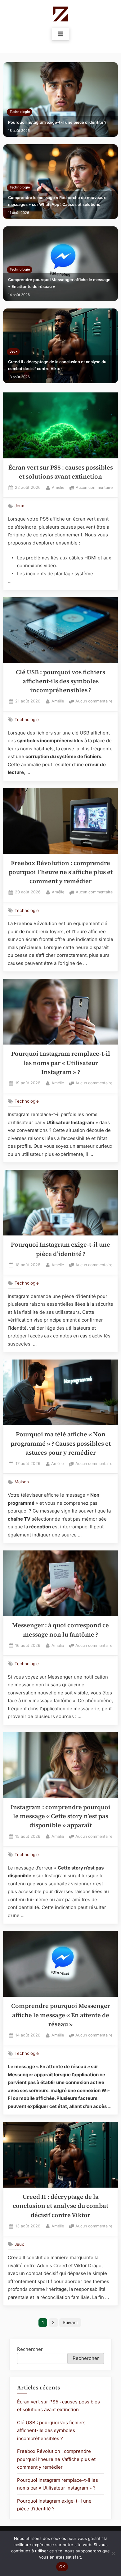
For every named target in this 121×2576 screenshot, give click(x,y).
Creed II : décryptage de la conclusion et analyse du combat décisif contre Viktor (57, 365)
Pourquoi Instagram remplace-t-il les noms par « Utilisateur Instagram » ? (61, 1063)
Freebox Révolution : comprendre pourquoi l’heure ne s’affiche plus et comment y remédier (61, 872)
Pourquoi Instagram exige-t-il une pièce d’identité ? (57, 122)
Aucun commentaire (94, 488)
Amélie (58, 487)
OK (62, 2567)
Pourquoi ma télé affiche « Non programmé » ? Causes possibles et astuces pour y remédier (61, 1443)
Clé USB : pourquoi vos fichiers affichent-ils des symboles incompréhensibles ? (60, 681)
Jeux (13, 352)
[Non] (113, 2553)
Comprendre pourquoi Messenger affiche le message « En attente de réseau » (59, 283)
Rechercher (30, 2349)
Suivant (70, 2322)
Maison (22, 1482)
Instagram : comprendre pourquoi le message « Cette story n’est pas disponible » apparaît (60, 1816)
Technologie (20, 112)
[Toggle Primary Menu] (60, 34)
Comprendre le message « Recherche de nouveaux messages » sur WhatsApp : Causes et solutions (57, 201)
